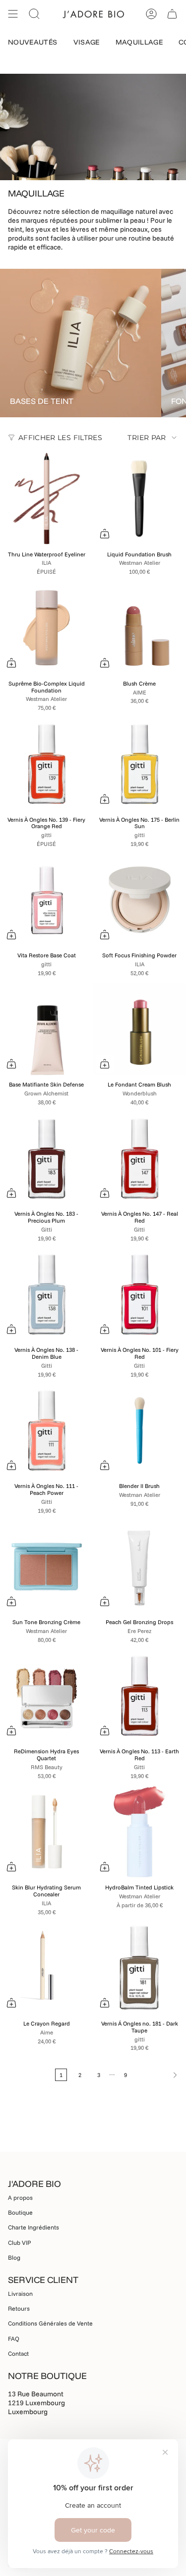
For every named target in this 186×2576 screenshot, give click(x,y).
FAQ (14, 2339)
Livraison (20, 2294)
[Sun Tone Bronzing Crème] (47, 1567)
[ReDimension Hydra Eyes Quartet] (47, 1696)
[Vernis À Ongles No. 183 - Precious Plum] (47, 1158)
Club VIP (20, 2243)
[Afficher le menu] (13, 14)
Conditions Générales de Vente (50, 2323)
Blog (14, 2257)
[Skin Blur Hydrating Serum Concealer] (47, 1832)
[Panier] (172, 14)
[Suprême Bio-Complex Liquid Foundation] (47, 628)
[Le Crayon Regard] (47, 1968)
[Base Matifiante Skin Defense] (47, 1029)
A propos (20, 2198)
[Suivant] (159, 2075)
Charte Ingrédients (33, 2227)
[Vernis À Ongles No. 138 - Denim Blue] (47, 1294)
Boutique (20, 2212)
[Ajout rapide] (11, 663)
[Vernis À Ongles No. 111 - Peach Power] (47, 1431)
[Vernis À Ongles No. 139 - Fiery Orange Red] (47, 764)
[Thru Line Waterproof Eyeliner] (47, 498)
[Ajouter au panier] (105, 534)
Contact (18, 2353)
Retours (19, 2308)
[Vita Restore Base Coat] (47, 900)
